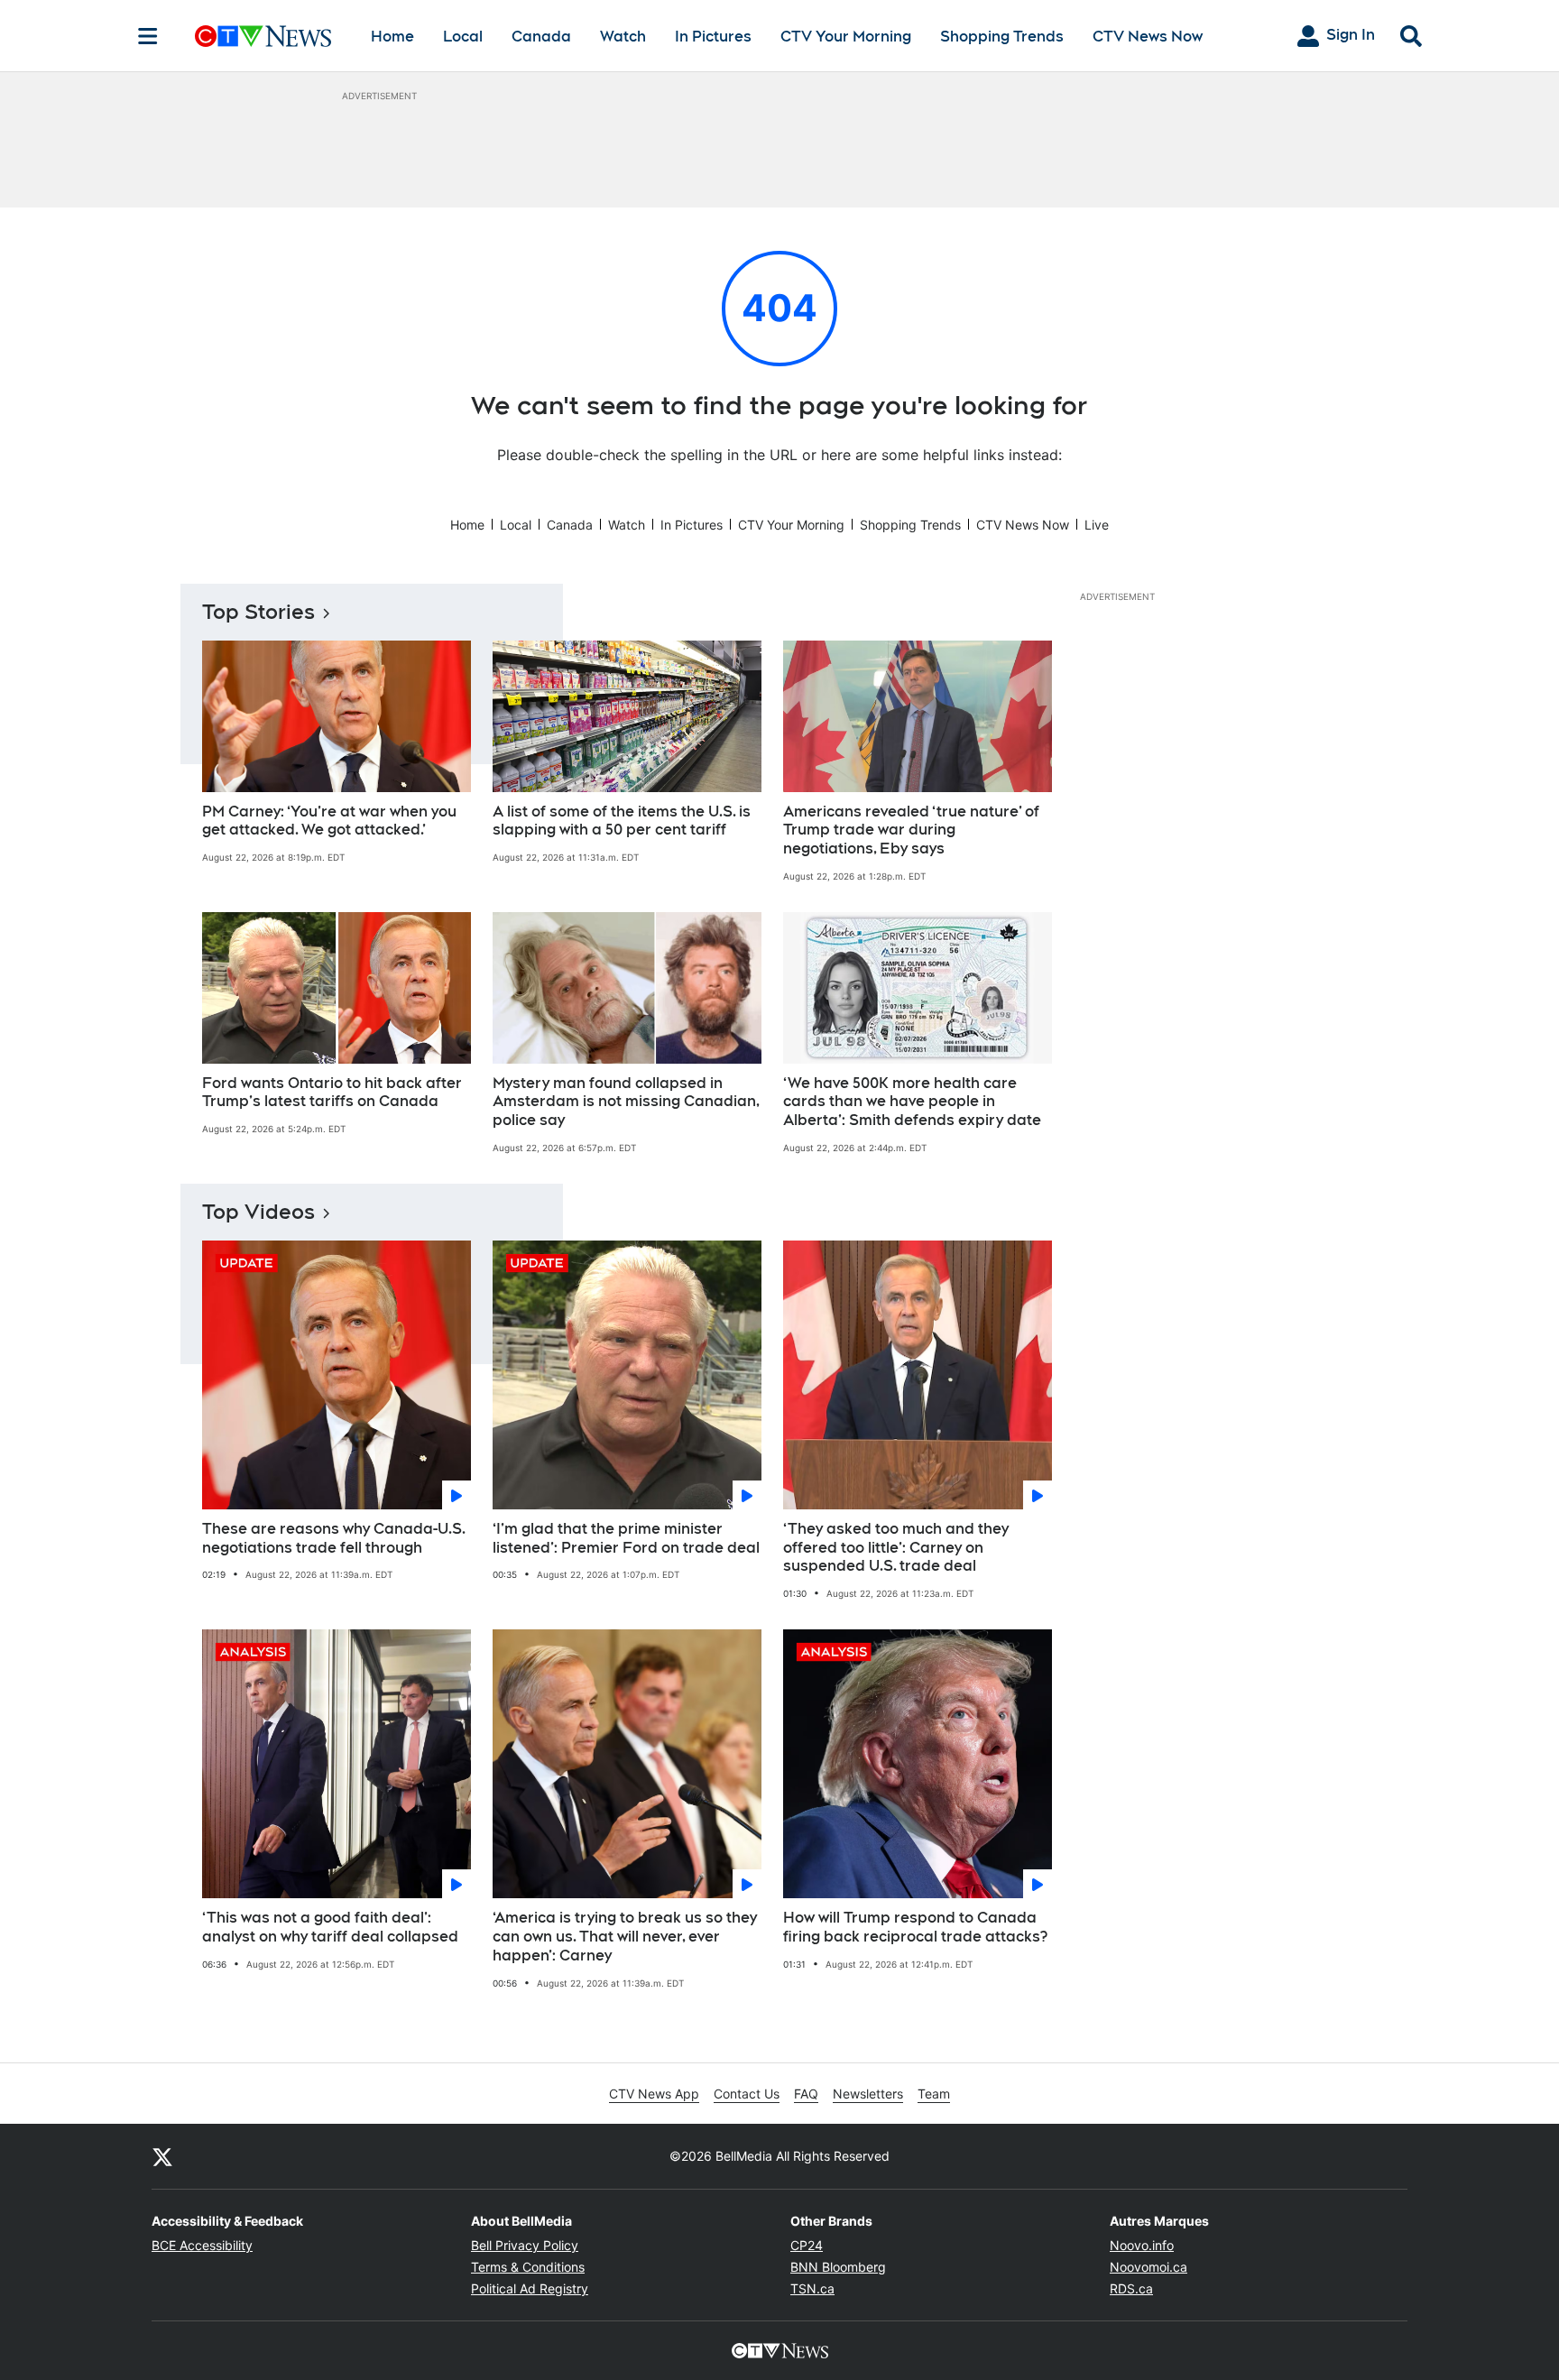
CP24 (807, 2245)
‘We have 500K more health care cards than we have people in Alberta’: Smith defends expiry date (912, 1102)
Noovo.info (1142, 2245)
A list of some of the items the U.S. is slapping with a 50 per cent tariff (622, 821)
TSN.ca (812, 2288)
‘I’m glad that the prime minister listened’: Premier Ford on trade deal (626, 1538)
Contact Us (747, 2094)
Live (1097, 525)
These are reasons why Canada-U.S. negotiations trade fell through (334, 1538)
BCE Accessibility (202, 2245)
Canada (541, 37)
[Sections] (148, 36)
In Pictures (713, 37)
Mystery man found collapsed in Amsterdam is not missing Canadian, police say (626, 1102)
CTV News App (654, 2094)
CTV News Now (1148, 37)
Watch (623, 37)
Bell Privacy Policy (525, 2245)
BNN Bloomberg (838, 2267)
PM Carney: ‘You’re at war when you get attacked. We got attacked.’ (329, 821)
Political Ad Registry (530, 2288)
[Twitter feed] (162, 2156)
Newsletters (868, 2094)
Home (392, 37)
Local (463, 37)
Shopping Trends (1002, 37)
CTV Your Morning (846, 37)
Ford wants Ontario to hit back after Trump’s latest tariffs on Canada (332, 1093)
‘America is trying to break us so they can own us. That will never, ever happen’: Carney (625, 1937)
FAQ (806, 2094)
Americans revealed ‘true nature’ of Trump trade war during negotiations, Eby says (911, 830)
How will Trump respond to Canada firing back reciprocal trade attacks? (915, 1927)
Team (934, 2094)
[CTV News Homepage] (263, 36)
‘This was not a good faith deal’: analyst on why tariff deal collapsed (330, 1927)
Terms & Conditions (528, 2267)
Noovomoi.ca (1148, 2267)
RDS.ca (1131, 2288)
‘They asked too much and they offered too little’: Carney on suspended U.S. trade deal (896, 1548)
